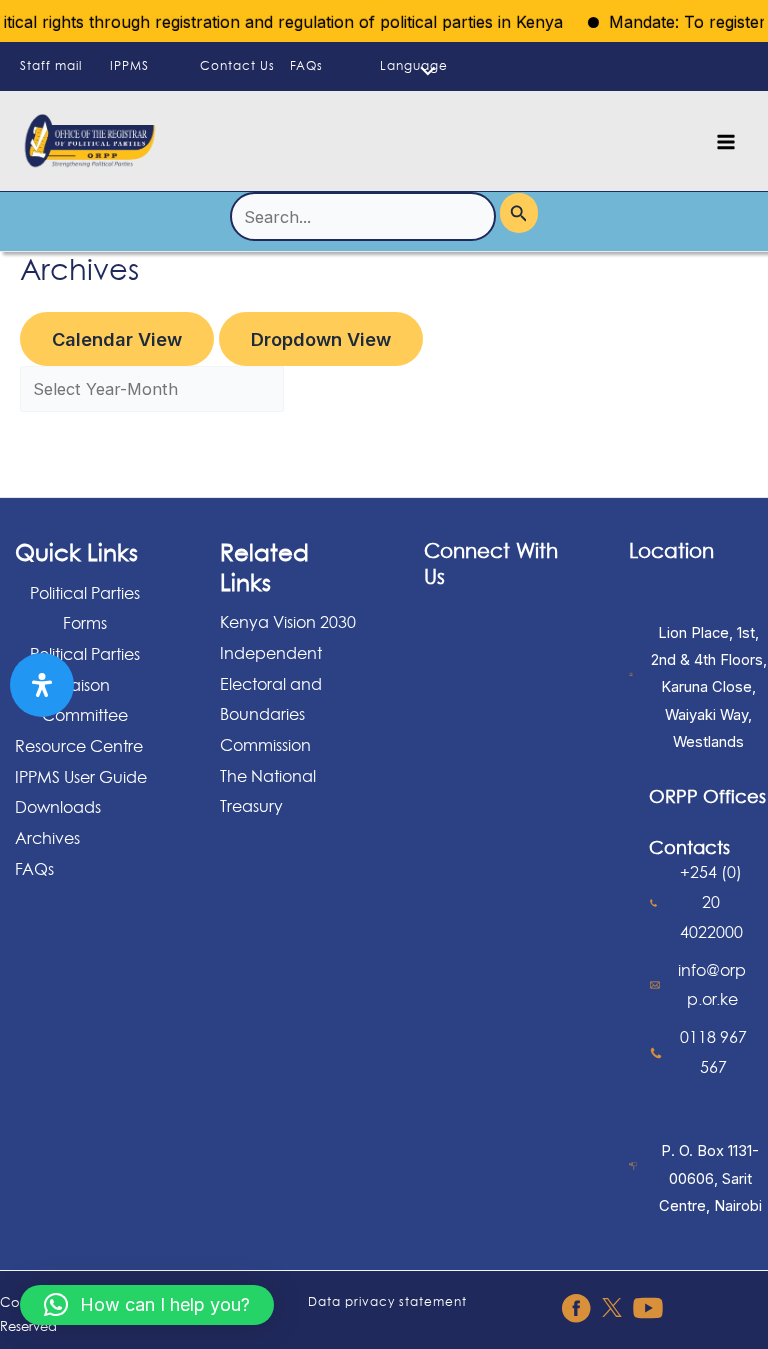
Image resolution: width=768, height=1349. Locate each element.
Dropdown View (321, 339)
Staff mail (51, 65)
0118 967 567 (713, 1052)
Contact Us (237, 65)
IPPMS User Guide (81, 777)
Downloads (58, 807)
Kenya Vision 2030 (288, 622)
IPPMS (129, 65)
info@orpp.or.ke (712, 985)
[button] (147, 1305)
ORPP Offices (707, 796)
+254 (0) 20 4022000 (711, 901)
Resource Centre (79, 746)
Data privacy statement (387, 1301)
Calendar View (117, 339)
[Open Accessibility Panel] (42, 685)
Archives (47, 838)
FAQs (306, 65)
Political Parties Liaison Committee (85, 684)
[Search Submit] (519, 212)
